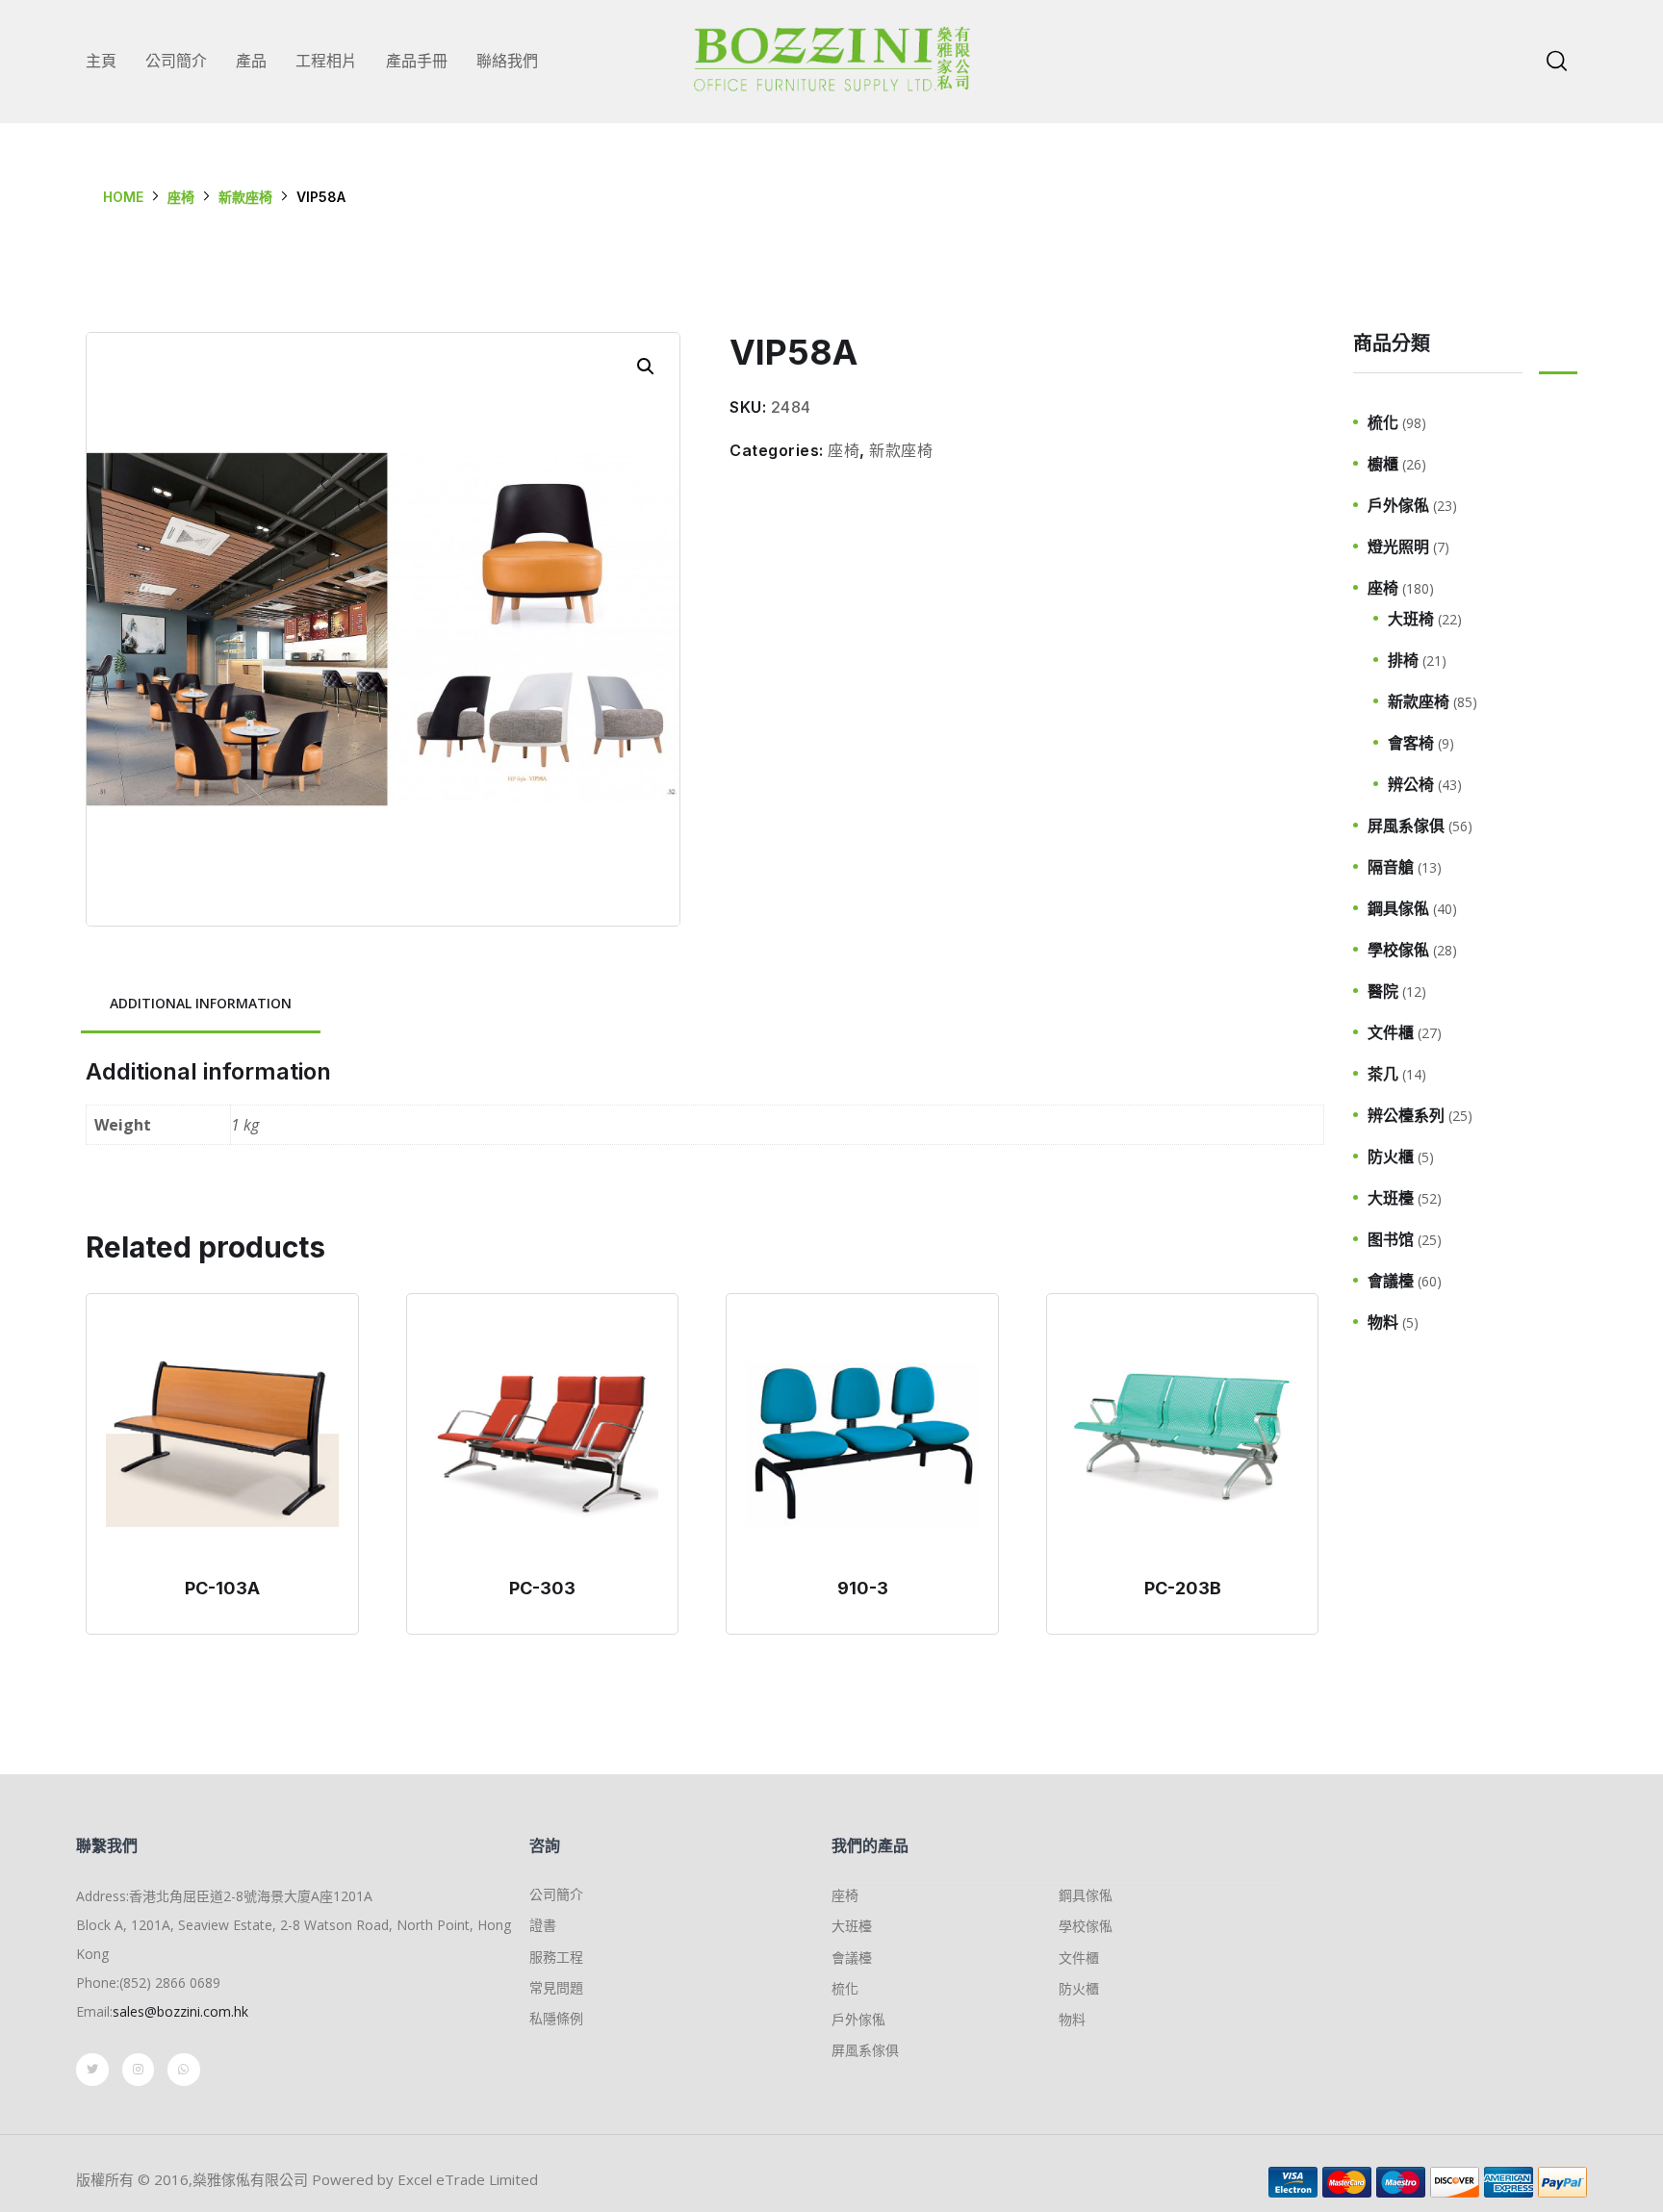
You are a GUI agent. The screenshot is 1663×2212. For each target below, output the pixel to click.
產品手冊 (417, 61)
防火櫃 (1391, 1157)
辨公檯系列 (1406, 1115)
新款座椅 (245, 197)
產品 (251, 61)
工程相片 (326, 61)
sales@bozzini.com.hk (180, 2011)
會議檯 (1391, 1281)
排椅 (1403, 660)
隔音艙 (1391, 867)
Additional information (201, 1003)
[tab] (201, 1005)
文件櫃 (1391, 1032)
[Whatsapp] (184, 2070)
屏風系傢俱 (1406, 826)
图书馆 (1391, 1239)
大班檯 (1391, 1198)
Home (123, 197)
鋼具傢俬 (1398, 908)
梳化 (1383, 422)
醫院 (1383, 991)
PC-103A (222, 1588)
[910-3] (862, 1439)
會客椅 (1411, 743)
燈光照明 (1398, 547)
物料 (1383, 1322)
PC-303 (542, 1588)
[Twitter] (92, 2070)
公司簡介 (176, 61)
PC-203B (1183, 1588)
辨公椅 (1411, 784)
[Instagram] (139, 2070)
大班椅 (1411, 619)
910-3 (863, 1588)
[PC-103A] (222, 1439)
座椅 (181, 197)
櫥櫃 (1383, 464)
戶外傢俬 (1398, 505)
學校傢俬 (1398, 950)
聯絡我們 (507, 61)
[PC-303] (543, 1439)
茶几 (1383, 1074)
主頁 (101, 61)
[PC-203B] (1183, 1439)
